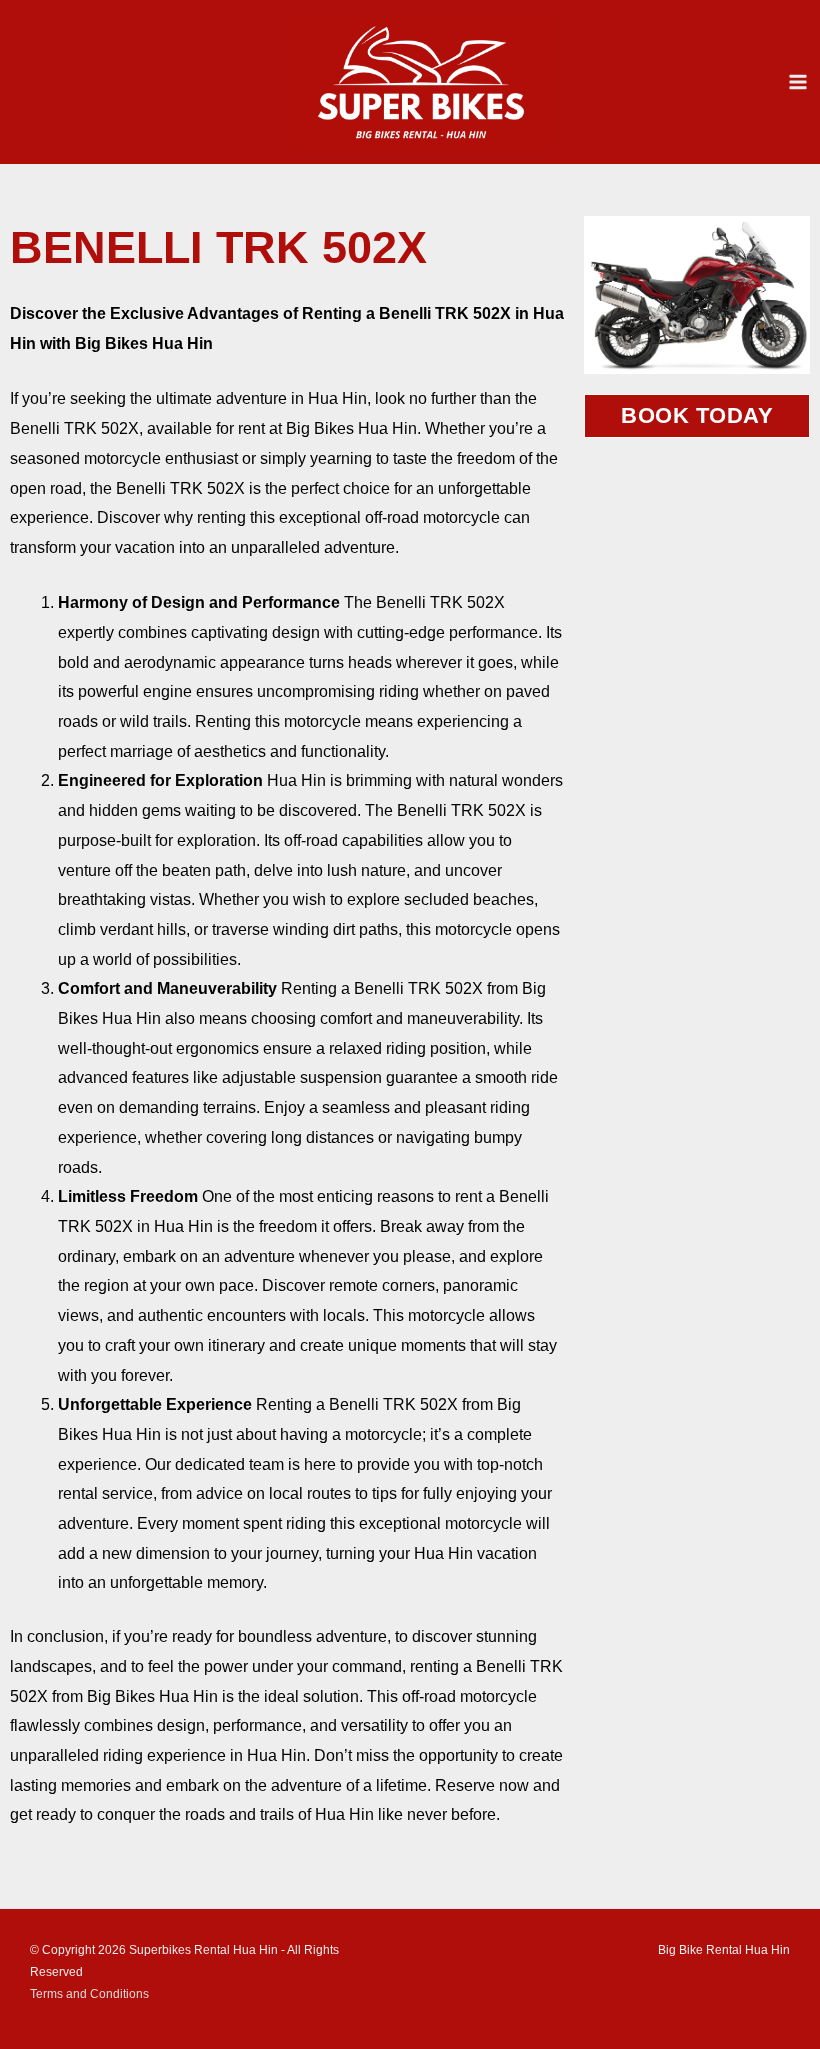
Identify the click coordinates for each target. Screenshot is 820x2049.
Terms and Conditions (89, 1994)
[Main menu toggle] (798, 82)
